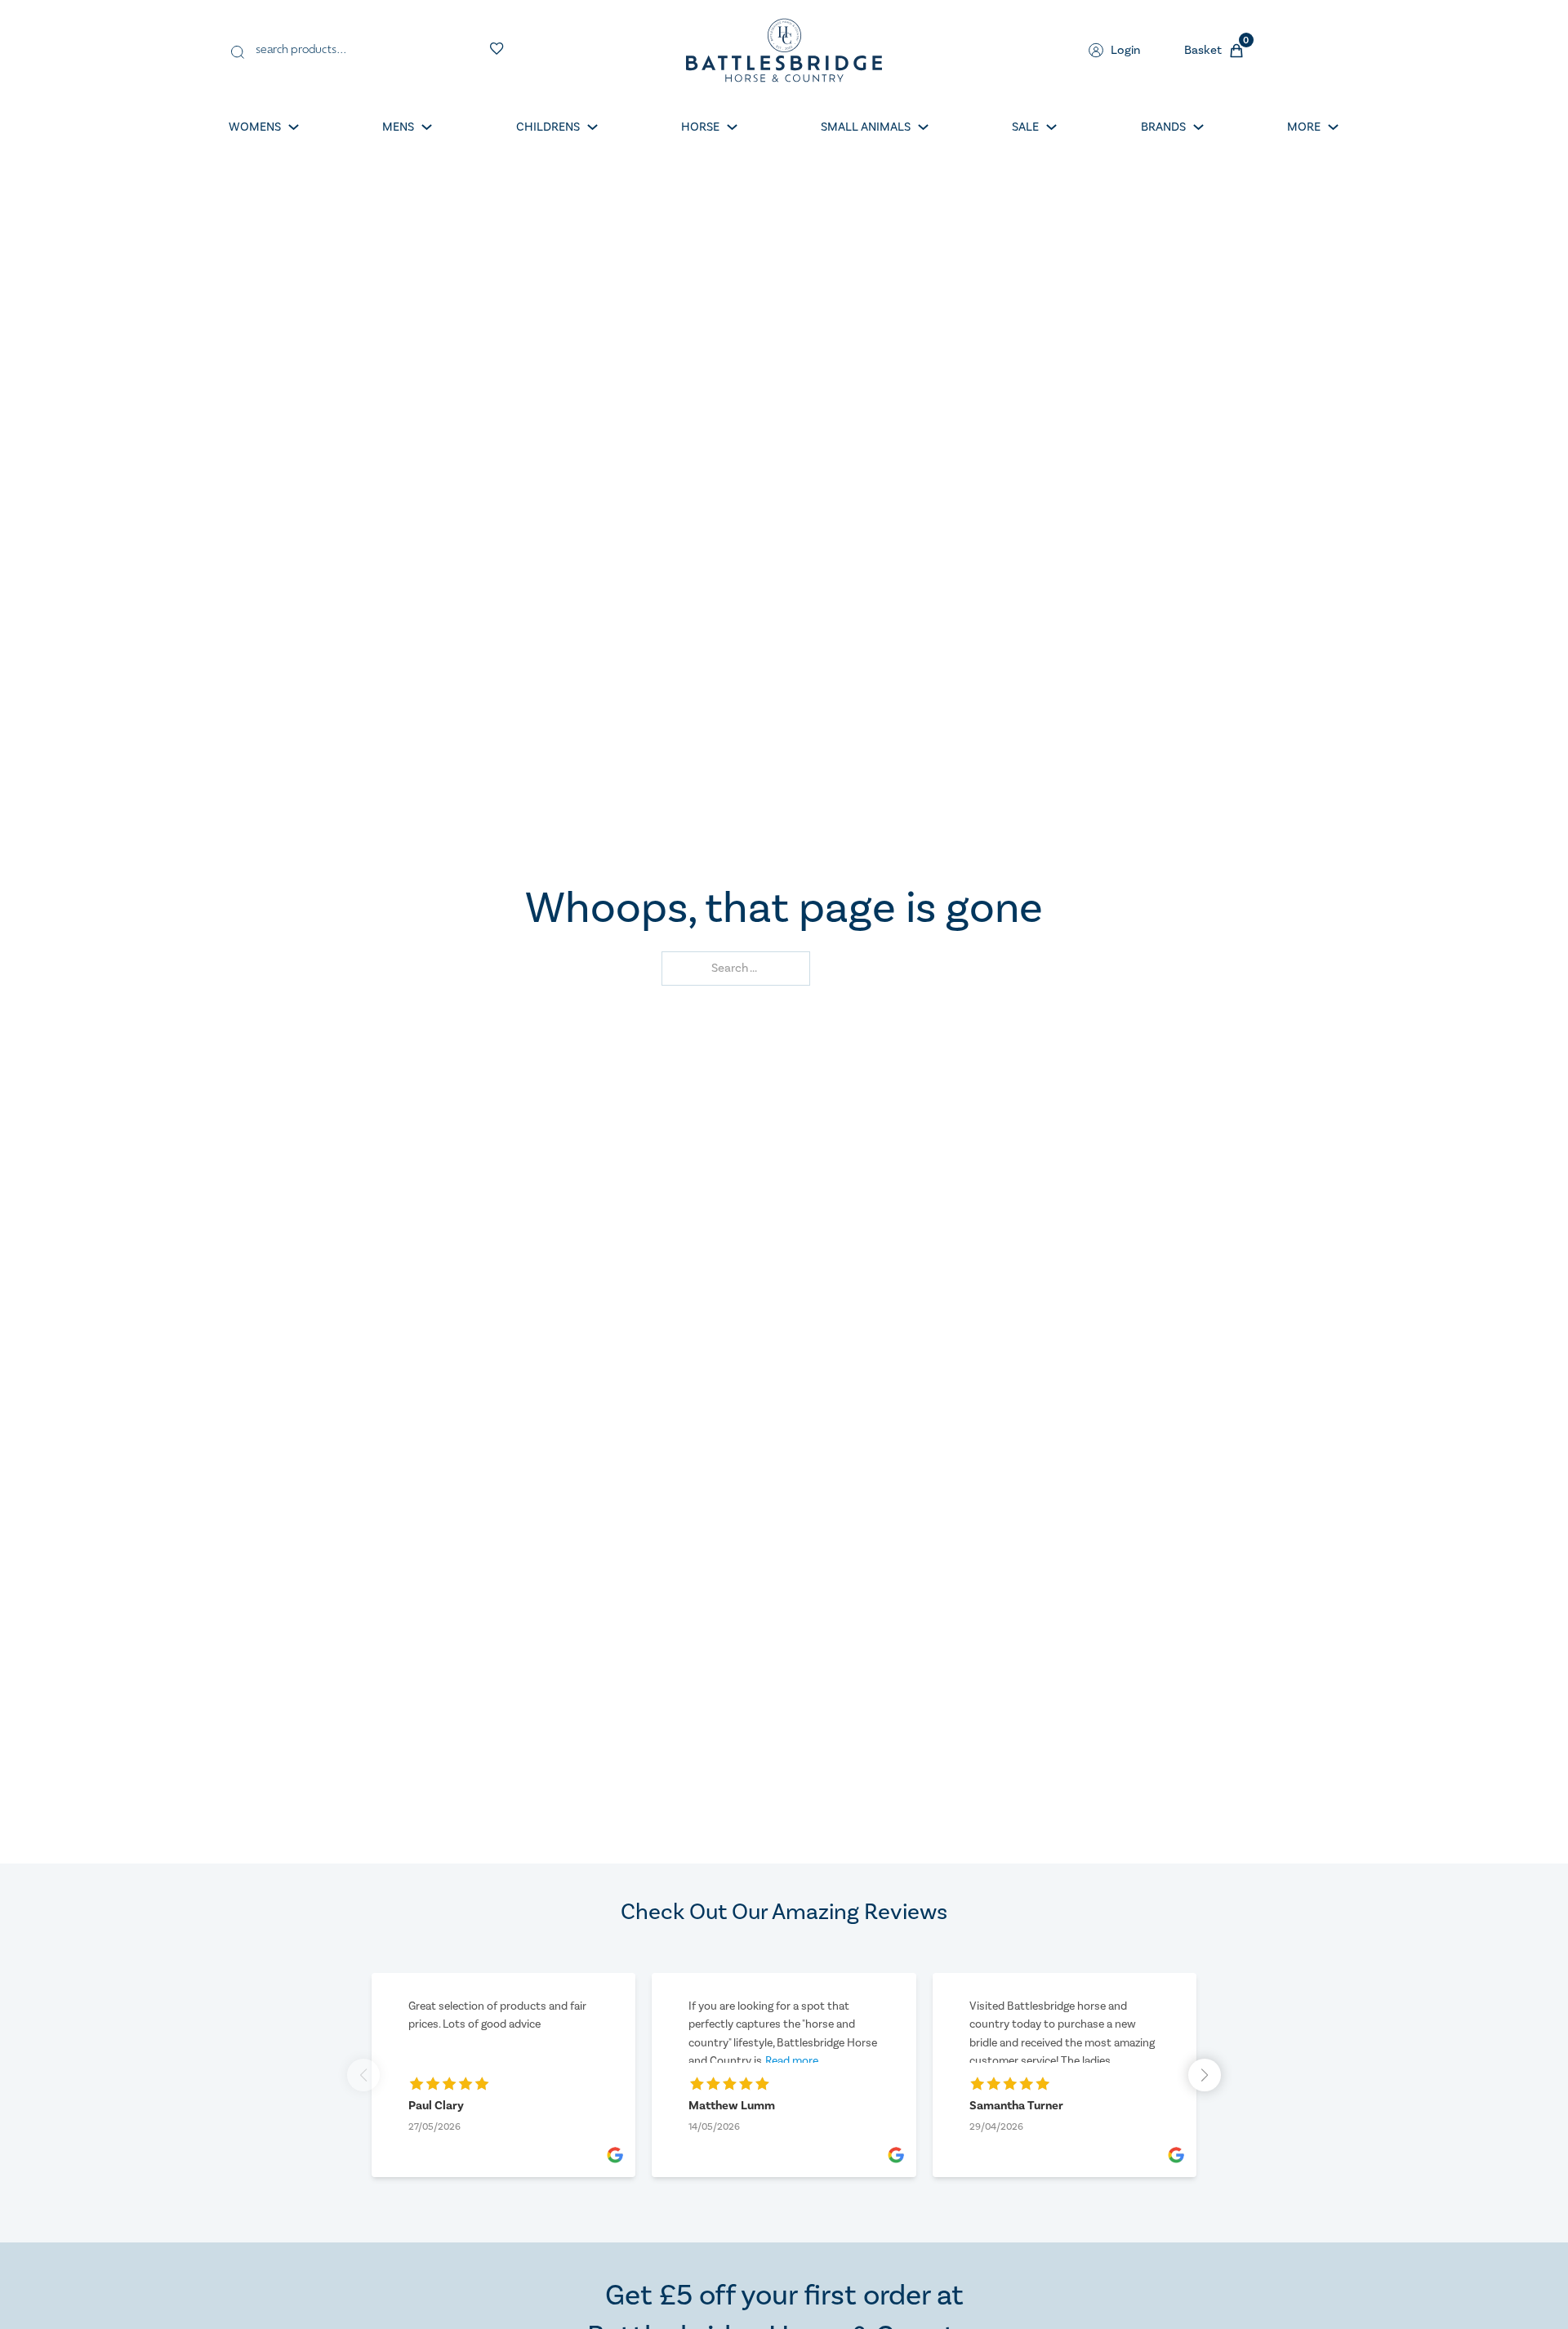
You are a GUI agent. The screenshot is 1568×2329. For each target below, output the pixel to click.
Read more (792, 2061)
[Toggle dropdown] (294, 127)
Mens (398, 127)
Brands (1163, 127)
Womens (255, 127)
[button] (1205, 2075)
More (1304, 127)
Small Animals (866, 127)
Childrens (548, 127)
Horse (700, 127)
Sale (1025, 127)
